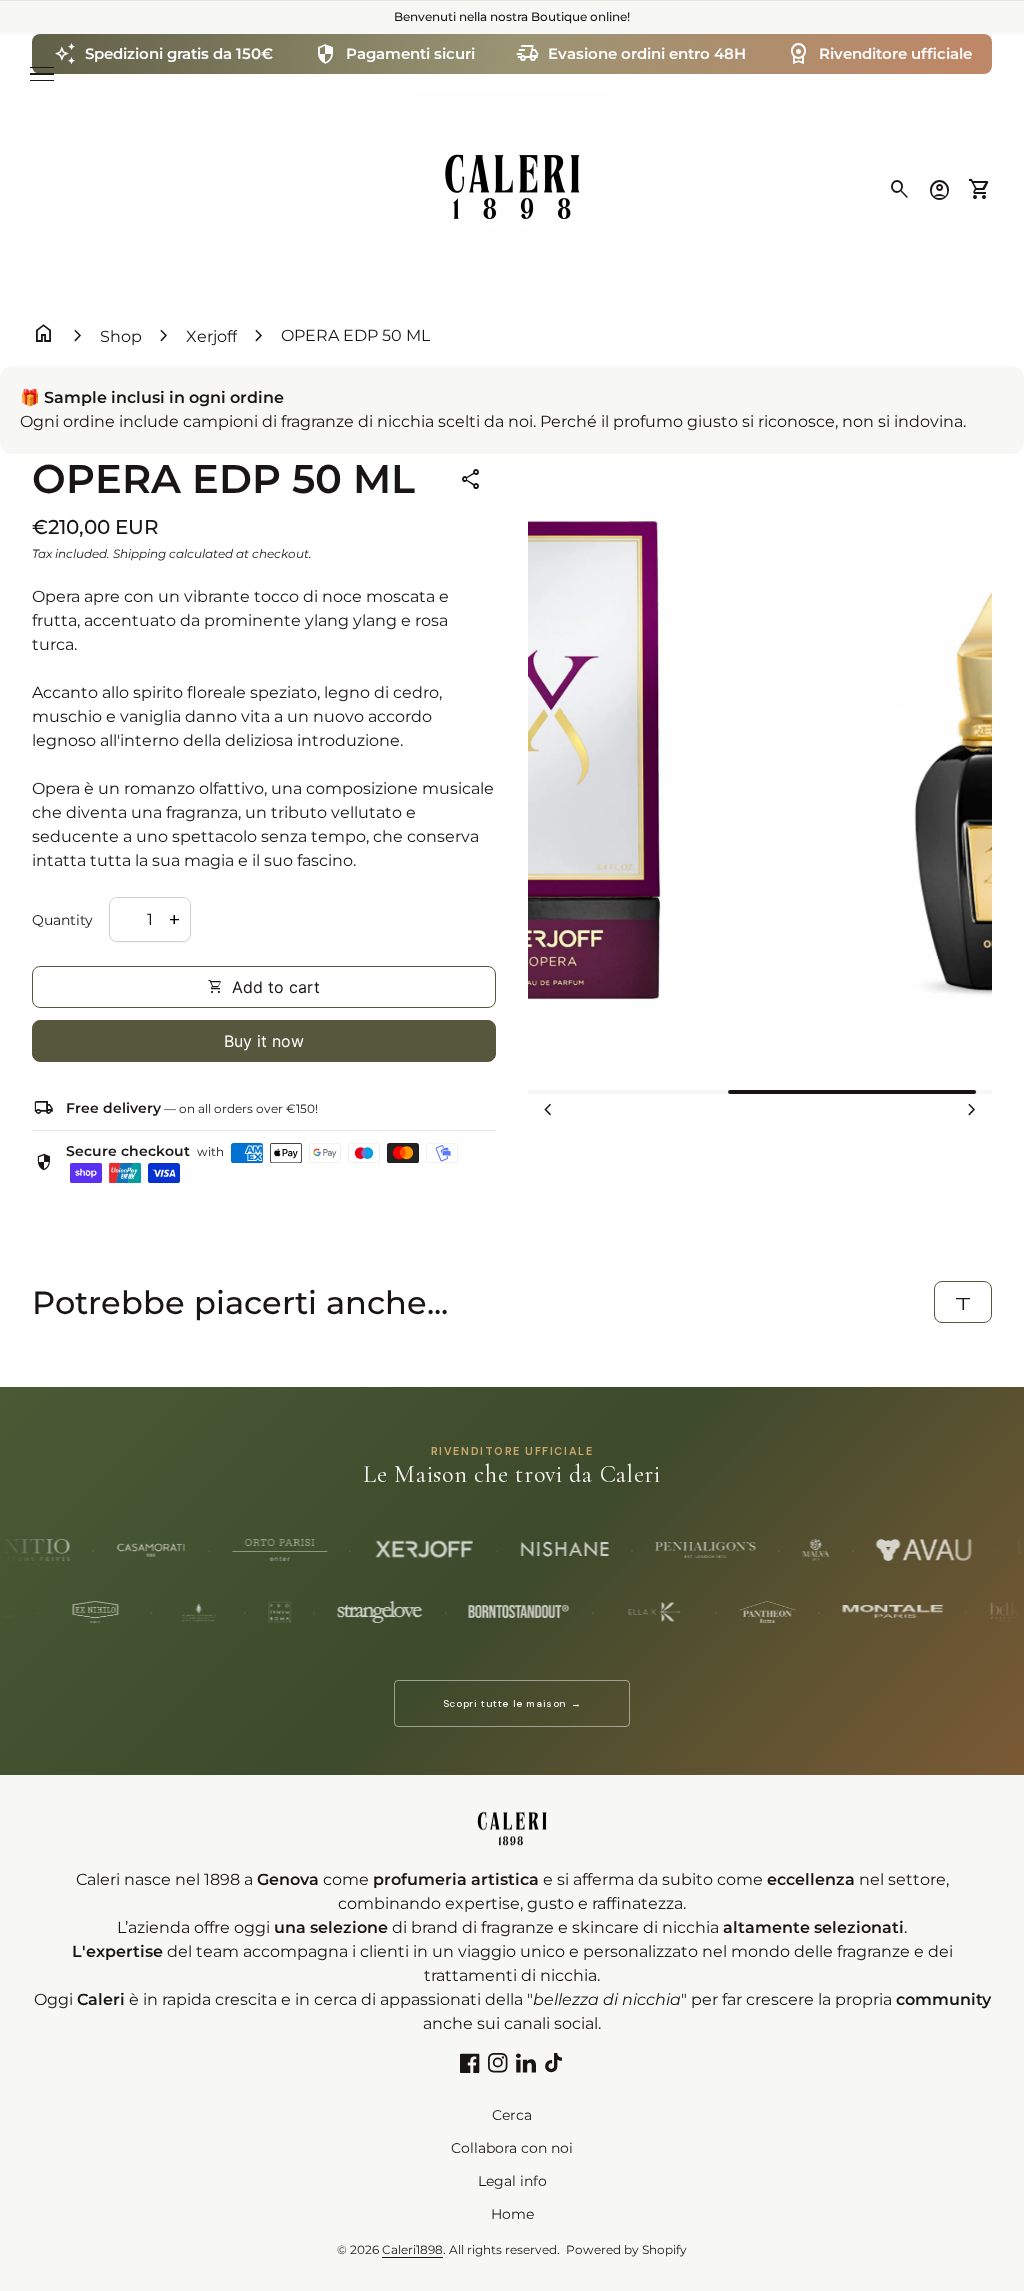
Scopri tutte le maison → (512, 1703)
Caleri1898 (412, 2249)
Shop (121, 336)
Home (512, 2214)
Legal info (512, 2181)
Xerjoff (211, 336)
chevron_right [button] (972, 1110)
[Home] (512, 188)
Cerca (512, 2115)
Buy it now (264, 1041)
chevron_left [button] (548, 1110)
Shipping (139, 553)
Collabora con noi (512, 2148)
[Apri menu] (42, 74)
